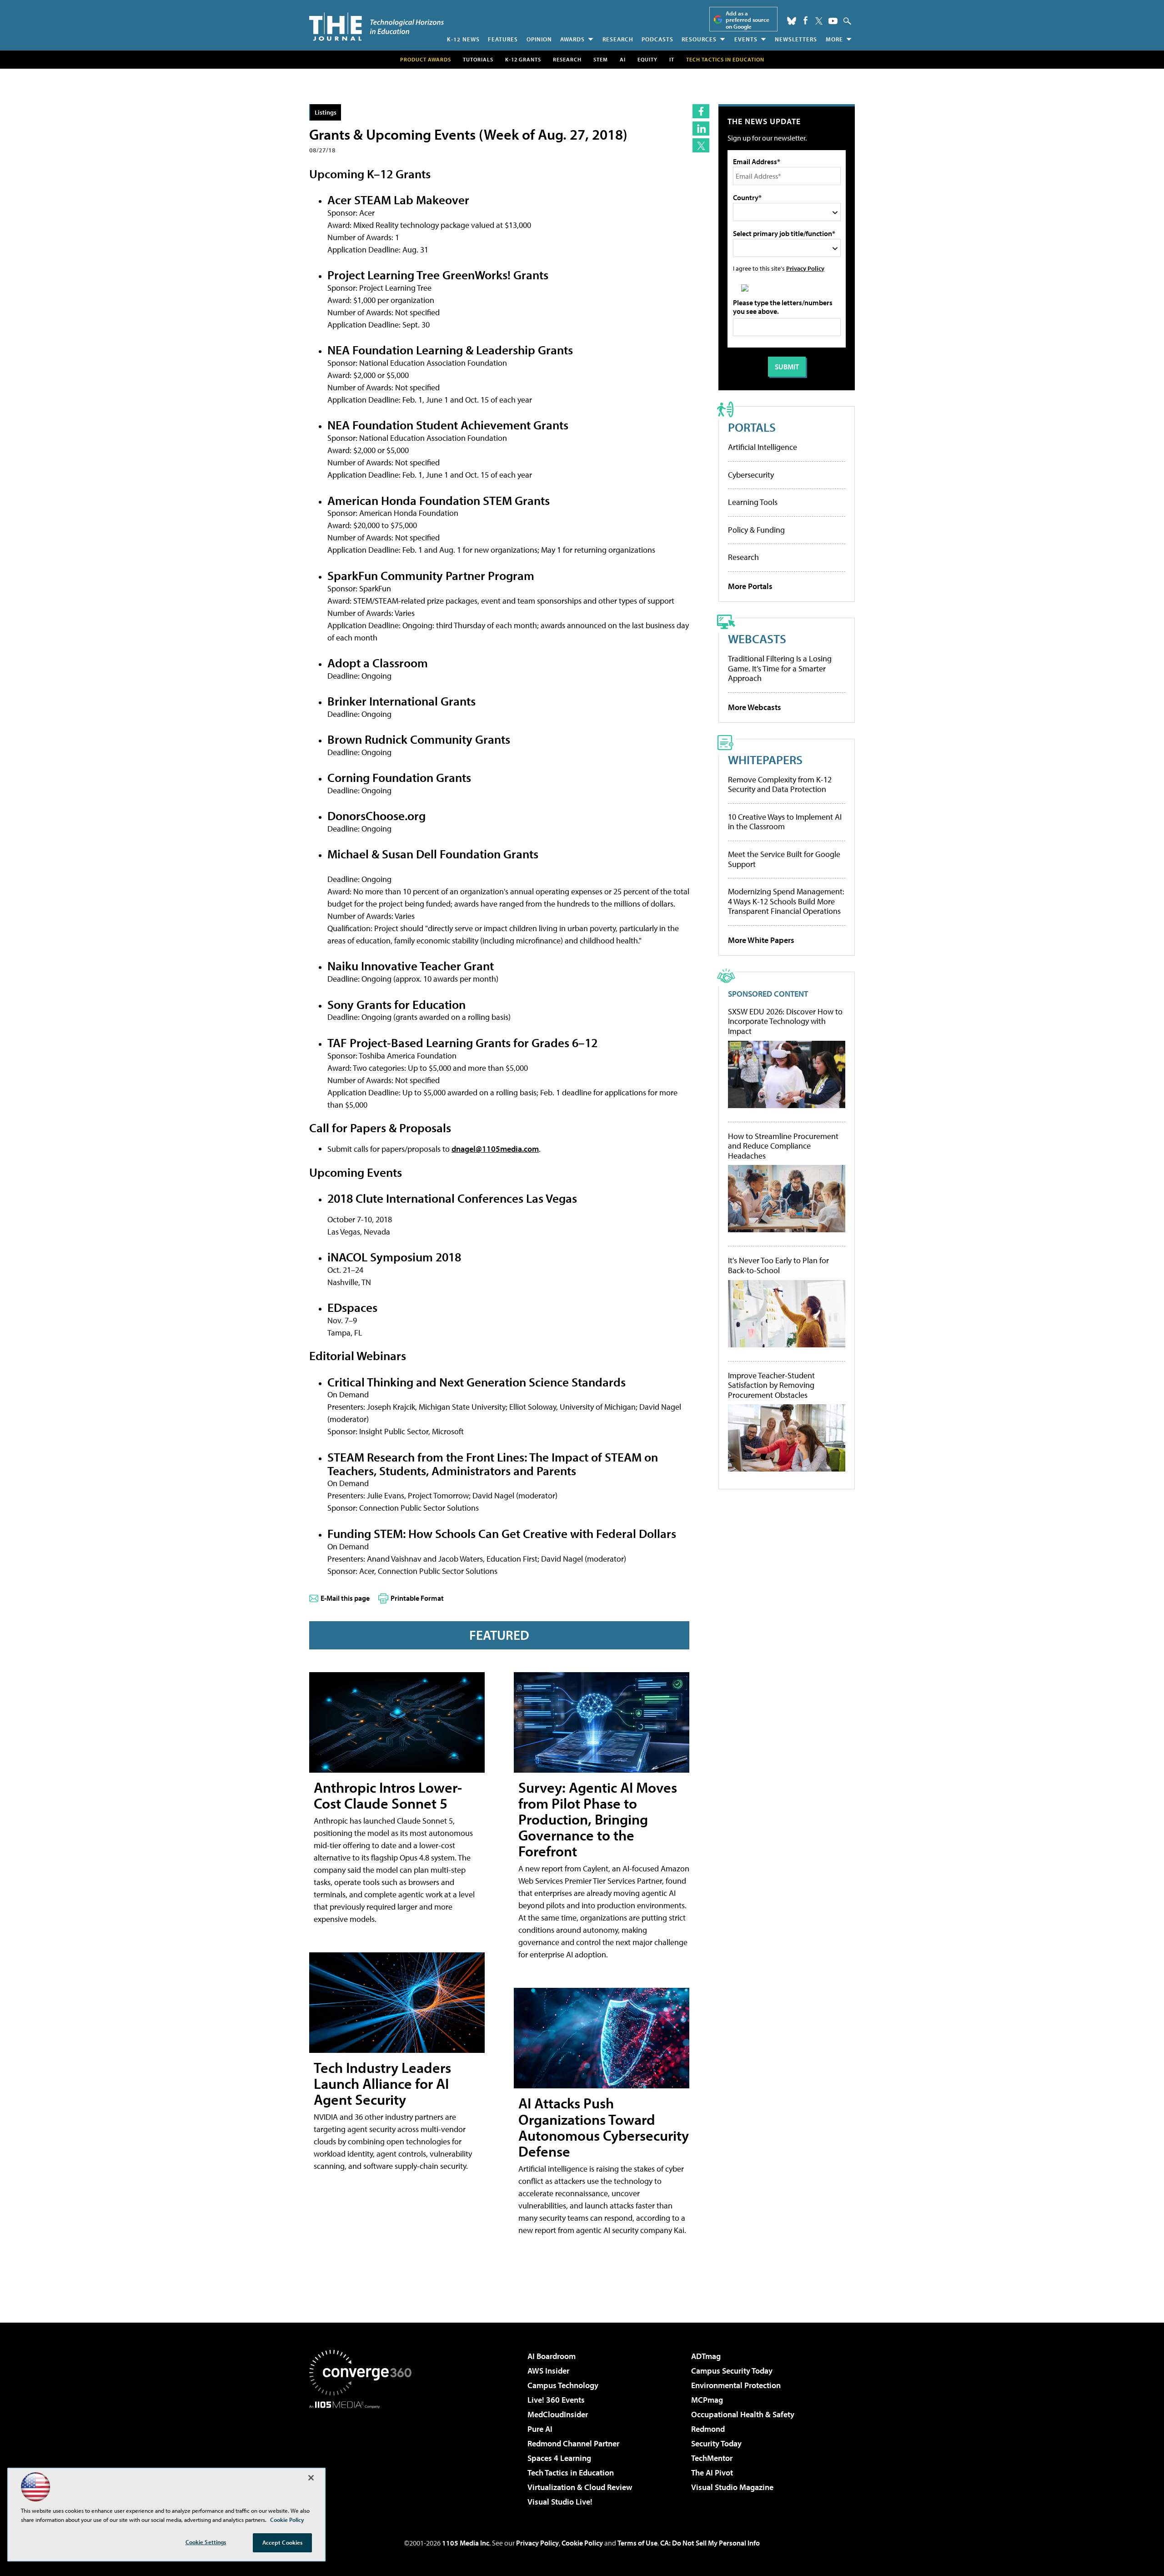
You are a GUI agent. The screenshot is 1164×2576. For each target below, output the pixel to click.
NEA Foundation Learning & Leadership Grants (450, 350)
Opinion (539, 39)
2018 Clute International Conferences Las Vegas (452, 1198)
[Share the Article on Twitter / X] (701, 145)
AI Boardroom (552, 2356)
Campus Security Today (732, 2371)
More (834, 39)
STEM (601, 59)
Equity (647, 59)
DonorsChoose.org (376, 815)
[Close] (311, 2478)
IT (672, 59)
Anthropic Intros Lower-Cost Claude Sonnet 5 (388, 1795)
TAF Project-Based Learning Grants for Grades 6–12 (462, 1042)
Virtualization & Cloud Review (580, 2487)
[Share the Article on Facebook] (701, 111)
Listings (326, 112)
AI (623, 59)
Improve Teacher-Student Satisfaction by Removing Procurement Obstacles (771, 1385)
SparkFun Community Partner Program (431, 575)
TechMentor (712, 2458)
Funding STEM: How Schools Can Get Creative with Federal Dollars (502, 1533)
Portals (752, 427)
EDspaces (352, 1307)
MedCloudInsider (558, 2414)
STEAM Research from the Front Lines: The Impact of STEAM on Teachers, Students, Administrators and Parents (493, 1464)
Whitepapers (765, 759)
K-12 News (463, 39)
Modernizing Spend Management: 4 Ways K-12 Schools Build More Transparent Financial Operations (786, 901)
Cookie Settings (206, 2542)
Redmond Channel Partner (573, 2443)
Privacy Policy (805, 268)
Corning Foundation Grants (399, 777)
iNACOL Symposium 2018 (394, 1257)
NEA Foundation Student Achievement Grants (448, 425)
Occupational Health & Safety (743, 2414)
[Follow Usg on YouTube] (833, 21)
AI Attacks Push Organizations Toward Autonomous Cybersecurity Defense (604, 2127)
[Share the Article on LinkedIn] (701, 129)
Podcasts (657, 39)
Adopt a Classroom (378, 663)
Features (503, 39)
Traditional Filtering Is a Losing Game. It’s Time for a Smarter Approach (780, 668)
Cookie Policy (582, 2543)
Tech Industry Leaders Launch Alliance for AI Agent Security (382, 2083)
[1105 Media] (364, 2455)
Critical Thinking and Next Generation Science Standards (477, 1382)
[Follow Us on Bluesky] (792, 21)
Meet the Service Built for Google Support (784, 859)
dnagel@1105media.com (495, 1149)
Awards (572, 39)
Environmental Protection (736, 2385)
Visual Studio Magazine (732, 2487)
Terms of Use (637, 2543)
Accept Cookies (283, 2542)
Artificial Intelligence (763, 447)
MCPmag (707, 2400)
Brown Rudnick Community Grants (419, 739)
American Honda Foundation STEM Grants (439, 500)
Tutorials (478, 59)
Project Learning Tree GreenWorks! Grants (438, 275)
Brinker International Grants (401, 701)
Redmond (708, 2429)
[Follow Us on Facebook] (805, 20)
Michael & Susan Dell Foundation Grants (433, 854)
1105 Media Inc (466, 2543)
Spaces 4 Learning (559, 2458)
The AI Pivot (712, 2473)
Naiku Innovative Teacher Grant (411, 965)
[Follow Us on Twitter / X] (819, 21)
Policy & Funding (756, 530)
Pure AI (540, 2429)
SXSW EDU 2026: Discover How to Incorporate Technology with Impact (785, 1021)
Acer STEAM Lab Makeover (398, 199)
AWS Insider (548, 2371)
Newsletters (796, 39)
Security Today (716, 2443)
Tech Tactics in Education (571, 2473)
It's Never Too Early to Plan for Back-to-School (778, 1265)
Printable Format (417, 1598)
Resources (699, 39)
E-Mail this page (345, 1598)
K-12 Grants (523, 59)
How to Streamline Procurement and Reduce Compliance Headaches (783, 1146)
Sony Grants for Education (396, 1004)
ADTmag (706, 2356)
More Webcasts (755, 707)
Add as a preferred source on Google (748, 20)
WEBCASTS (757, 638)
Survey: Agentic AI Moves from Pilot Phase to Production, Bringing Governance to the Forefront (598, 1819)
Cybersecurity (751, 475)
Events (746, 39)
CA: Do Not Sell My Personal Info (710, 2543)
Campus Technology (563, 2385)
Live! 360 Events (556, 2400)
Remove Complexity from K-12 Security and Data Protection (780, 784)
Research (618, 39)
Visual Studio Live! (560, 2502)
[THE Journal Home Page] (376, 27)
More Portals (750, 586)
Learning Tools (753, 502)
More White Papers (761, 940)
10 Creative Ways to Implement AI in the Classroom (785, 822)
